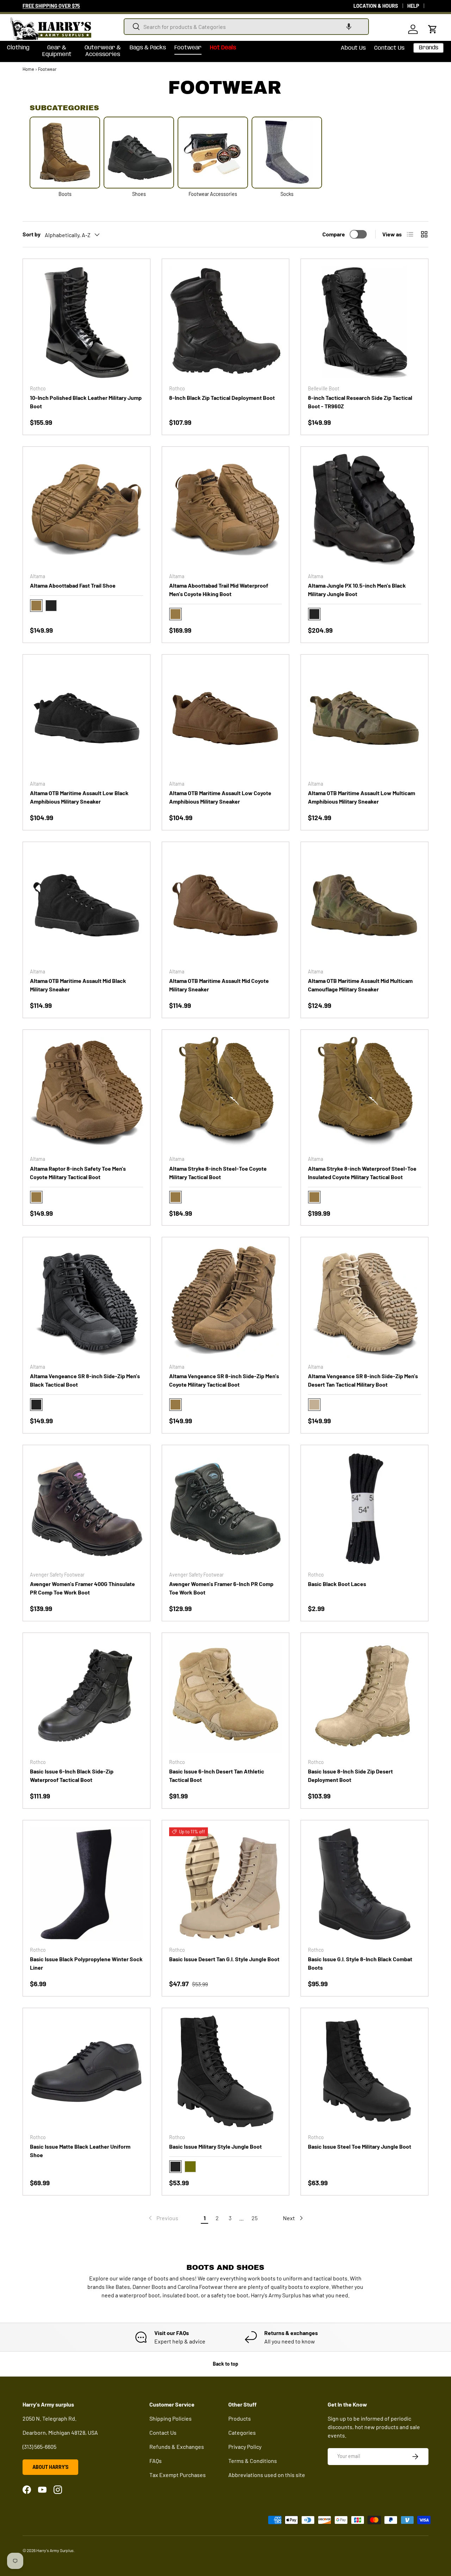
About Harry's (50, 2467)
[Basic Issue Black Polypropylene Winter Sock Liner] (87, 1884)
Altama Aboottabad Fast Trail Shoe (73, 585)
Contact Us (389, 48)
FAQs (156, 2461)
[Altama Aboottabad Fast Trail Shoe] (87, 510)
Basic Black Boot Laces (337, 1584)
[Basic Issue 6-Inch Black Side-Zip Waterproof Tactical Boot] (87, 1696)
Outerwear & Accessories (103, 51)
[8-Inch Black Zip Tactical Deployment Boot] (226, 323)
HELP (413, 6)
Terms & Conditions (253, 2461)
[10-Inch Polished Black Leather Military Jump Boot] (87, 323)
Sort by (32, 234)
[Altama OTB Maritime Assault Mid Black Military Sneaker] (87, 906)
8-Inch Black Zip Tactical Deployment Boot (222, 398)
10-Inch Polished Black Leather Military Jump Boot (86, 402)
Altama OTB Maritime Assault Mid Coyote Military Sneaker (219, 985)
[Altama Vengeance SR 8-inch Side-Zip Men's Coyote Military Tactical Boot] (226, 1301)
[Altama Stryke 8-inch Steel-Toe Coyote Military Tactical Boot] (226, 1093)
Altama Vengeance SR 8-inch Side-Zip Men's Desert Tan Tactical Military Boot (363, 1380)
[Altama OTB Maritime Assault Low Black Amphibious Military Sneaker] (87, 718)
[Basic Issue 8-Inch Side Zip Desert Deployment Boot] (364, 1696)
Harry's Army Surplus (55, 2550)
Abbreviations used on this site (267, 2475)
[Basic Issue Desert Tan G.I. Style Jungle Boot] (226, 1884)
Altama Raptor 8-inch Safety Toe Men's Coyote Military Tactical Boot (78, 1173)
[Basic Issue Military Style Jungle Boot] (226, 2072)
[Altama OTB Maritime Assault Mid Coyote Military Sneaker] (226, 906)
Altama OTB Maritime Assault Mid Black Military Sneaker (78, 985)
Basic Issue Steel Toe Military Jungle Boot (360, 2146)
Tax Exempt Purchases (178, 2475)
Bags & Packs (148, 48)
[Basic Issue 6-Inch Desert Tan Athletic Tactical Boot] (226, 1696)
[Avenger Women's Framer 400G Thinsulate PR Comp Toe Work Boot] (87, 1509)
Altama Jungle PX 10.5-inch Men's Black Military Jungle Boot (357, 590)
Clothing (18, 48)
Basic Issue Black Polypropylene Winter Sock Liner (86, 1963)
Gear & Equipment (57, 51)
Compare (334, 234)
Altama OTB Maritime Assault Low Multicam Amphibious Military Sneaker (362, 797)
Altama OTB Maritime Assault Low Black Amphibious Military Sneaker (79, 797)
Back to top (225, 2364)
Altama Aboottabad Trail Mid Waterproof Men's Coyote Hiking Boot (219, 590)
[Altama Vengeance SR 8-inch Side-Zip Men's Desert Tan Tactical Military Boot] (364, 1301)
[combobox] (246, 27)
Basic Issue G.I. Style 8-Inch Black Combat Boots (360, 1963)
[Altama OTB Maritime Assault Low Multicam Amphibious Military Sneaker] (364, 718)
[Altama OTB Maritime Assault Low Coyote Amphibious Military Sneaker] (226, 718)
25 (255, 2218)
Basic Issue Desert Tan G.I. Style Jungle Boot (224, 1959)
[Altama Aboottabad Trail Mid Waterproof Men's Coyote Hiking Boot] (226, 510)
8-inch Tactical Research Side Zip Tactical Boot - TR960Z (360, 402)
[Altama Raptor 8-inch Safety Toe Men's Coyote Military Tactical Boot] (87, 1093)
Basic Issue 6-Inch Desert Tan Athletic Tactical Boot (217, 1775)
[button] (349, 27)
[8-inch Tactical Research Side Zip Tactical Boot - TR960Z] (364, 323)
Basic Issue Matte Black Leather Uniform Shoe (80, 2151)
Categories (242, 2432)
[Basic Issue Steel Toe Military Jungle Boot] (364, 2072)
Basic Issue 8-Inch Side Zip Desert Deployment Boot (350, 1775)
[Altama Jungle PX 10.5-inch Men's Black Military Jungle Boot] (364, 510)
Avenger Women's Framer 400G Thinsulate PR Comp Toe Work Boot (82, 1588)
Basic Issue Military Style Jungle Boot (215, 2146)
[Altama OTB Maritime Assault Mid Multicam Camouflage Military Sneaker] (364, 906)
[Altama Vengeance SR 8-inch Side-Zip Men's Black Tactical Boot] (87, 1301)
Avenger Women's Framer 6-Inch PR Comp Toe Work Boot (221, 1588)
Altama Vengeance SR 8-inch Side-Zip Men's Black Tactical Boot (85, 1380)
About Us (353, 48)
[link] (163, 2218)
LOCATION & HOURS (376, 6)
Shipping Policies (171, 2418)
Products (240, 2418)
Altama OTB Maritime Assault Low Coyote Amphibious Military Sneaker (220, 797)
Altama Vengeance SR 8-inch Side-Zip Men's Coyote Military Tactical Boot (224, 1380)
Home (28, 69)
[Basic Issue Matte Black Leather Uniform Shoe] (87, 2072)
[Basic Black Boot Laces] (364, 1509)
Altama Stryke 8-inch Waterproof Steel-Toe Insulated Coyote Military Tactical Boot (362, 1173)
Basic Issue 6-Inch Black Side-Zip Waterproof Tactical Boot (72, 1775)
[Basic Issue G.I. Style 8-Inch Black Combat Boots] (364, 1884)
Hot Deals (223, 48)
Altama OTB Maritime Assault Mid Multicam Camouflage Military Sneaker (360, 985)
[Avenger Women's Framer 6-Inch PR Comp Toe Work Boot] (226, 1509)
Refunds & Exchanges (177, 2447)
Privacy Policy (245, 2447)
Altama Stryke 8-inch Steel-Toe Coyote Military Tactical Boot (218, 1173)
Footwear (188, 48)
